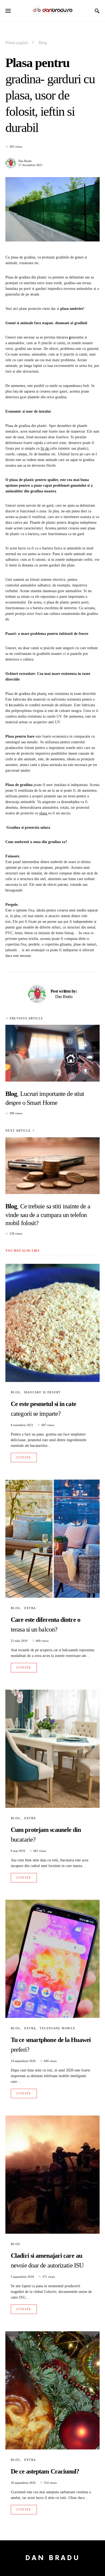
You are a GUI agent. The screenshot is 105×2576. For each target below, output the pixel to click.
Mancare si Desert (42, 1392)
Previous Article (26, 1018)
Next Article (18, 1130)
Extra (30, 1608)
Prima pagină (17, 43)
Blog (43, 43)
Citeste (24, 1457)
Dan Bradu (25, 161)
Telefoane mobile (57, 2028)
